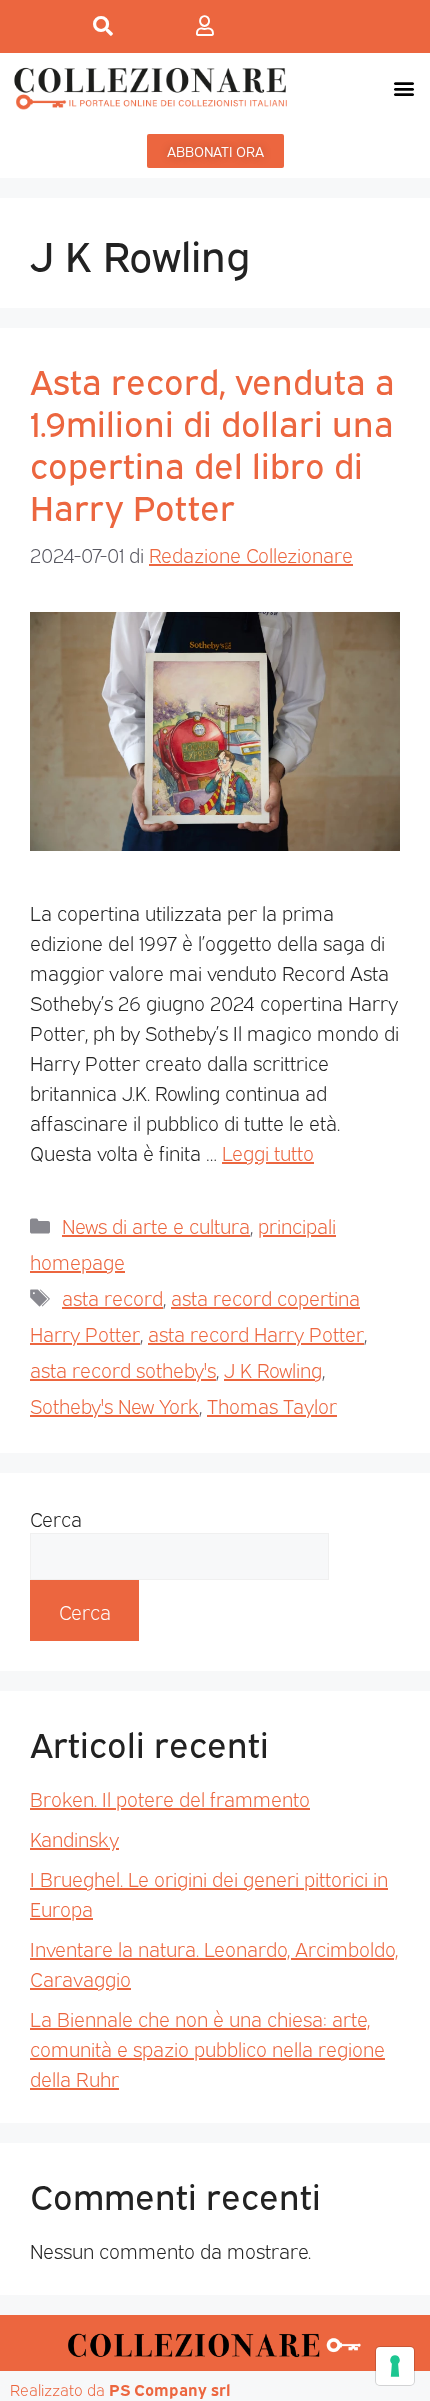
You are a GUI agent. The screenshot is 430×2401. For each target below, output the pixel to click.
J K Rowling (273, 1369)
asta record (112, 1297)
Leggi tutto (268, 1152)
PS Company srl (170, 2389)
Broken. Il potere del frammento (170, 1798)
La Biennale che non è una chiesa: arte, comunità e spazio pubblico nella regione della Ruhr (207, 2048)
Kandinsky (74, 1838)
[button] (403, 87)
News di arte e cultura (156, 1225)
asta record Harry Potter (256, 1333)
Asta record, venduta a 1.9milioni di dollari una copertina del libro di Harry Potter (212, 442)
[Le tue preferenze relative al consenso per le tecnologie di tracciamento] (395, 2366)
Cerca (56, 1518)
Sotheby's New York (114, 1405)
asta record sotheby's (123, 1369)
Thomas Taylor (272, 1405)
